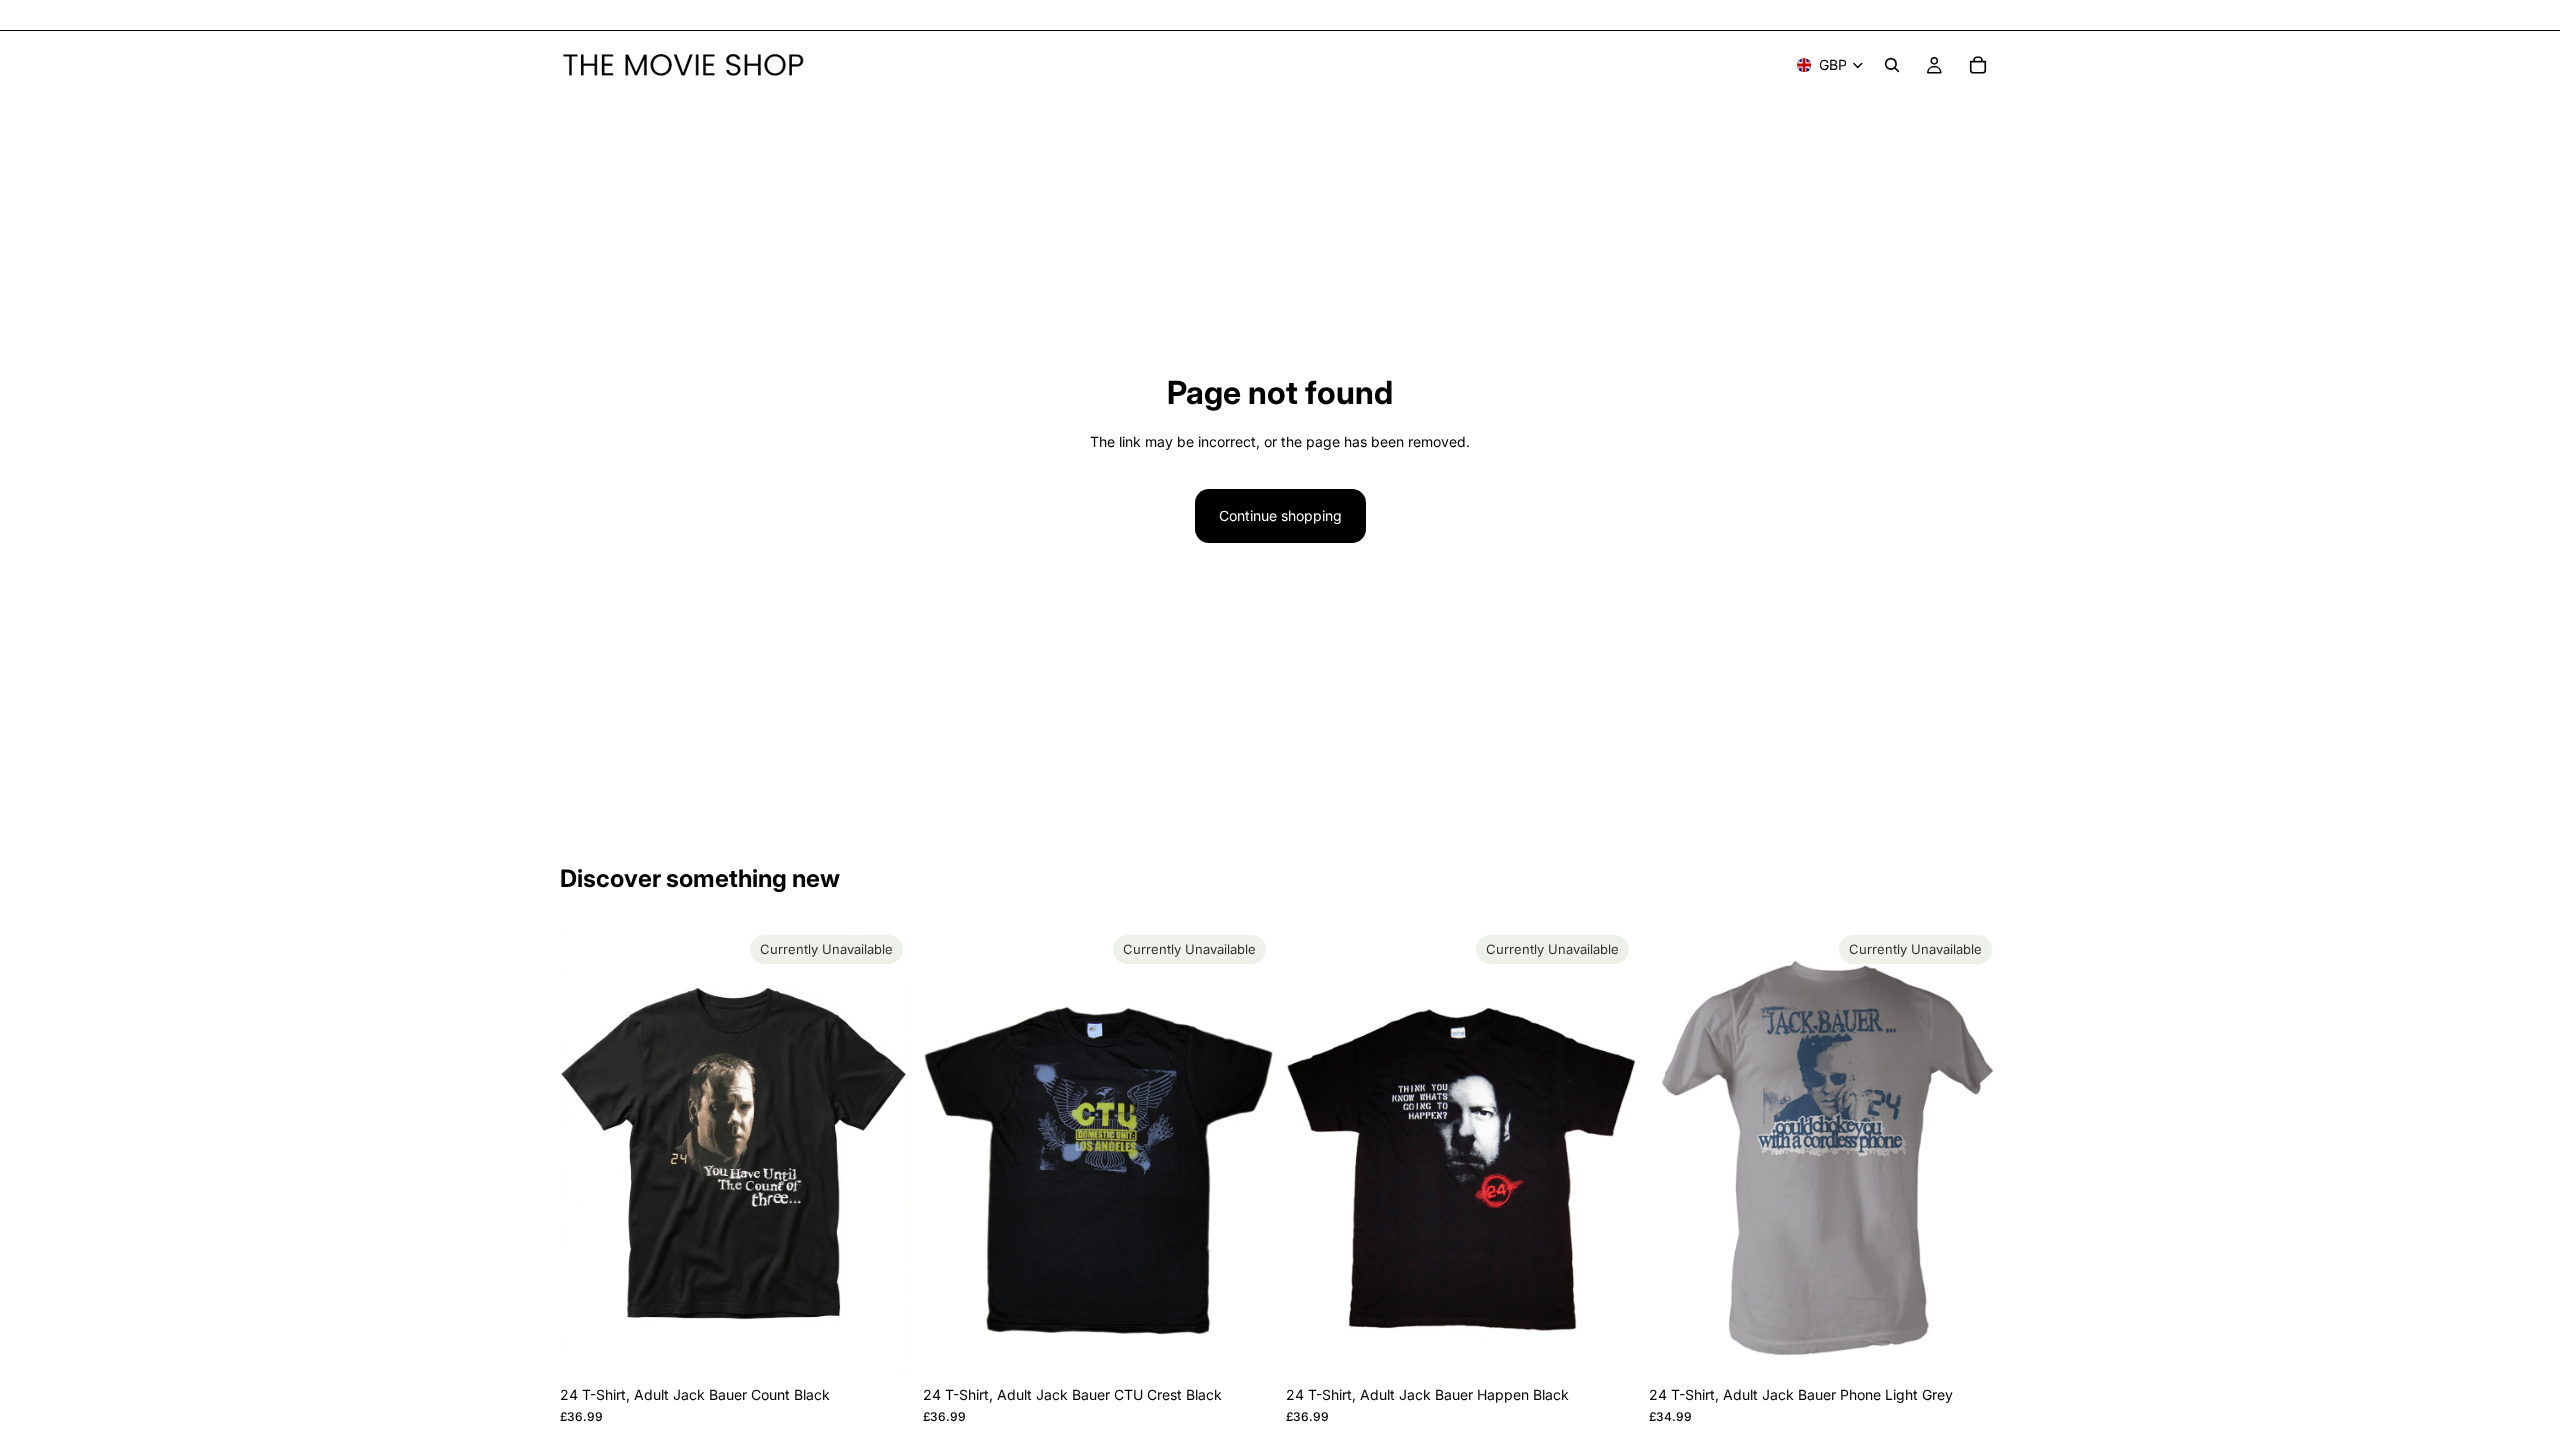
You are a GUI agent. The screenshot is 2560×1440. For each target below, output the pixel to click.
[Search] (1892, 65)
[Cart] (1978, 65)
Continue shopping (1280, 515)
